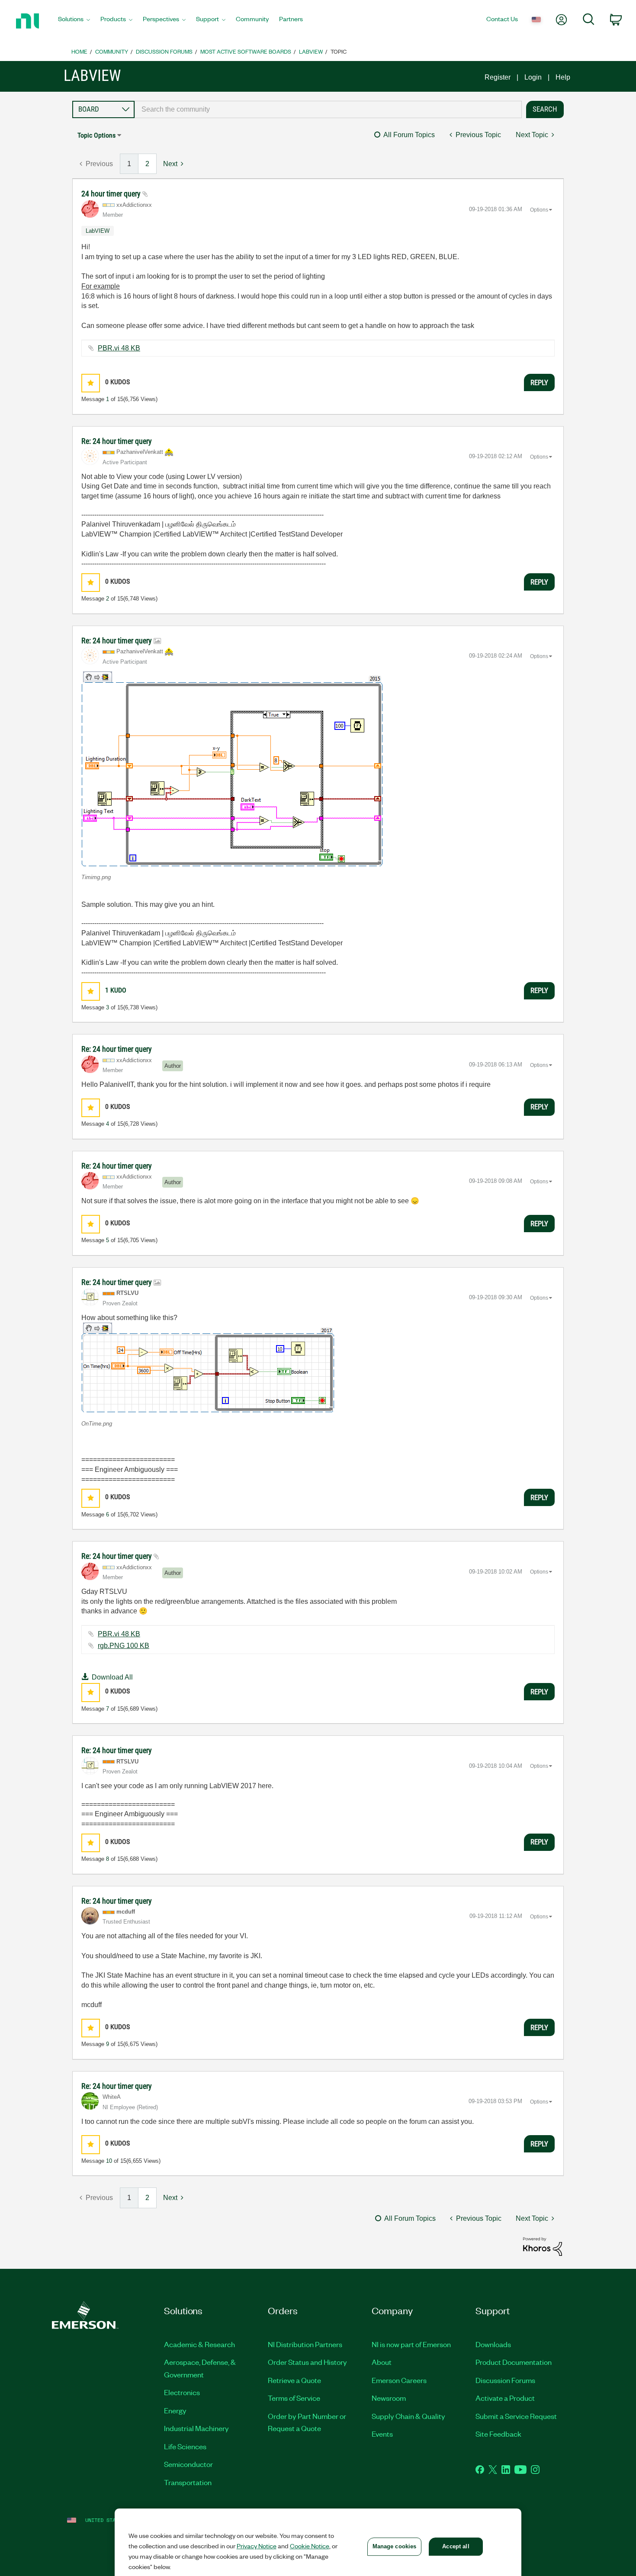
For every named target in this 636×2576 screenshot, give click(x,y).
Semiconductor (188, 2464)
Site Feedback (498, 2434)
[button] (91, 383)
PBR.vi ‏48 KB (119, 348)
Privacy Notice (257, 2546)
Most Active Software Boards (246, 51)
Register (498, 77)
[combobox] (328, 109)
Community (112, 51)
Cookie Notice (310, 2546)
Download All (112, 1677)
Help (563, 77)
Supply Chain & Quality (408, 2416)
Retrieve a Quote (294, 2380)
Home (79, 51)
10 (109, 2161)
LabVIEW (311, 51)
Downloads (493, 2344)
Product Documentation (514, 2362)
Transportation (188, 2482)
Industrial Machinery (196, 2428)
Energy (175, 2410)
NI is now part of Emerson (411, 2344)
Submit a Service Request (516, 2416)
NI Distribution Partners (305, 2344)
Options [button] (539, 210)
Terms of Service (294, 2398)
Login (533, 77)
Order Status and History (307, 2362)
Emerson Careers (399, 2380)
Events (382, 2434)
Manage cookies (395, 2546)
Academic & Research (199, 2344)
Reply (539, 382)
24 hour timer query (112, 194)
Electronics (182, 2392)
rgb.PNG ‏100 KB (124, 1646)
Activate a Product (505, 2398)
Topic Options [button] (96, 135)
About (382, 2362)
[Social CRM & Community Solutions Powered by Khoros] (543, 2246)
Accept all (456, 2546)
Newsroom (389, 2398)
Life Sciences (185, 2446)
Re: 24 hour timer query (117, 441)
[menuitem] (74, 21)
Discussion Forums (164, 51)
